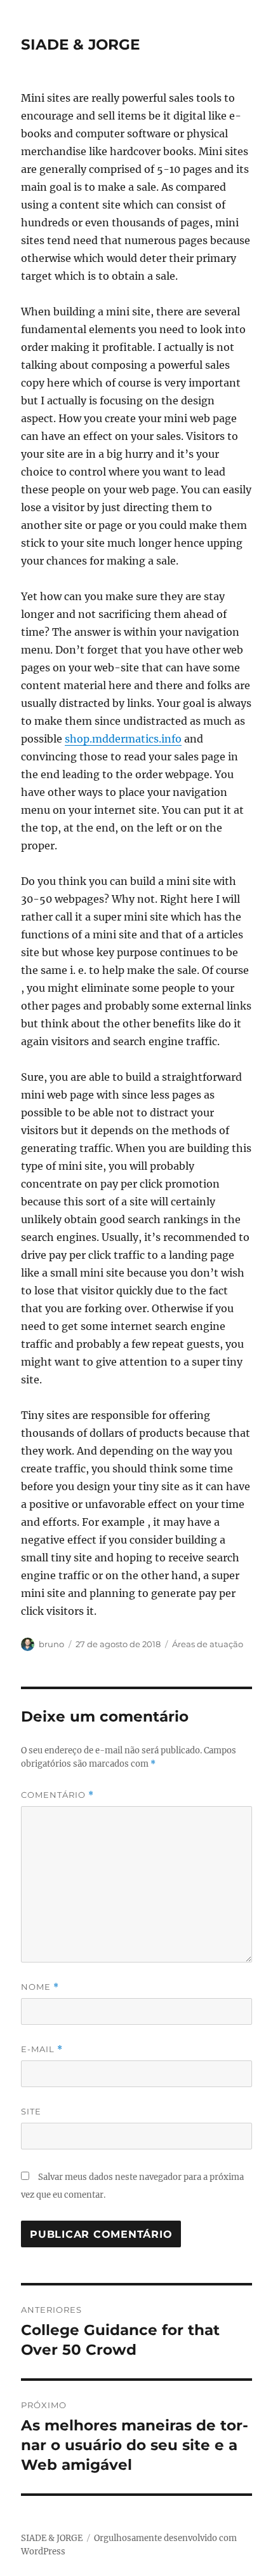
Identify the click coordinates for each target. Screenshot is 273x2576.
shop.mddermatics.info (123, 739)
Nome (40, 1987)
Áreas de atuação (208, 1644)
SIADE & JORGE (80, 45)
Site (31, 2111)
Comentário (57, 1795)
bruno (51, 1644)
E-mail (42, 2049)
